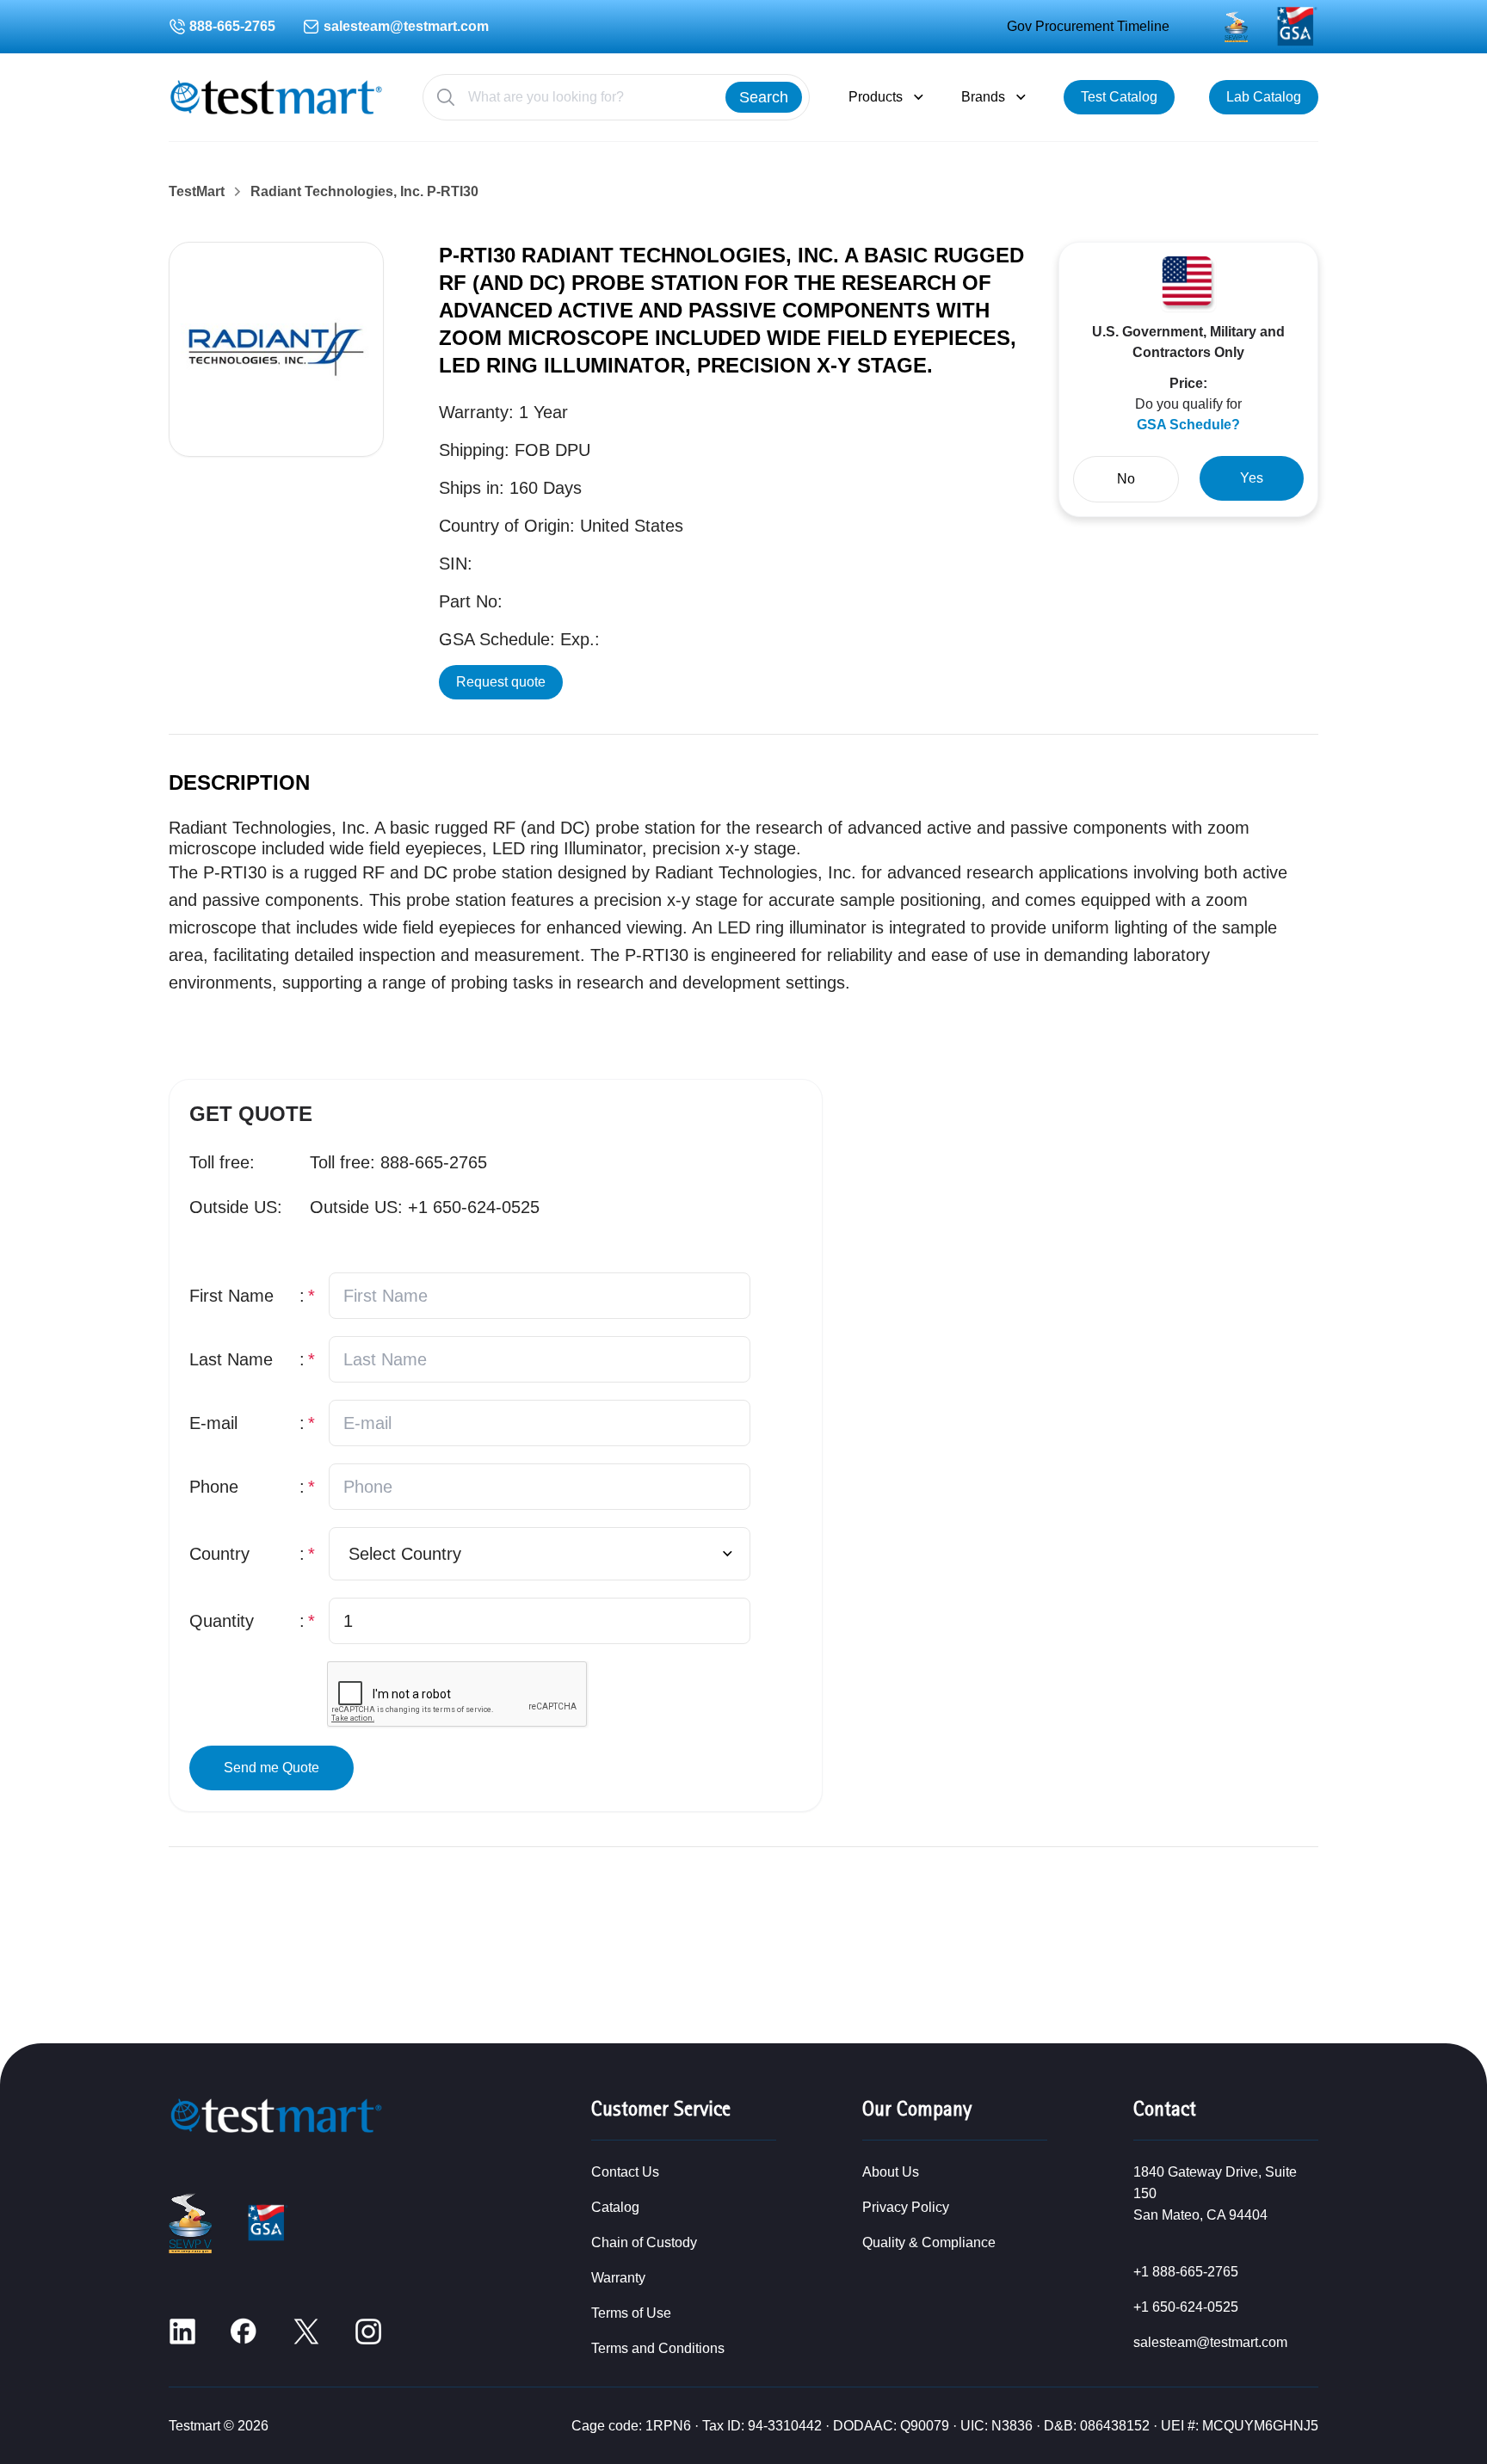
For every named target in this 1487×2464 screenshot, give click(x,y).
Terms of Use (631, 2313)
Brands (983, 97)
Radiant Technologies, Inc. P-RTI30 (364, 192)
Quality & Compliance (929, 2242)
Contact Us (625, 2172)
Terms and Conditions (658, 2348)
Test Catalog (1119, 97)
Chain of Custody (644, 2242)
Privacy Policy (906, 2207)
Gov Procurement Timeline (1088, 26)
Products (876, 97)
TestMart (197, 192)
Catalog (615, 2207)
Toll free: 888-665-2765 (398, 1162)
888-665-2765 (232, 26)
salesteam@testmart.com (406, 26)
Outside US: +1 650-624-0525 (425, 1207)
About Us (891, 2172)
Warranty (618, 2278)
